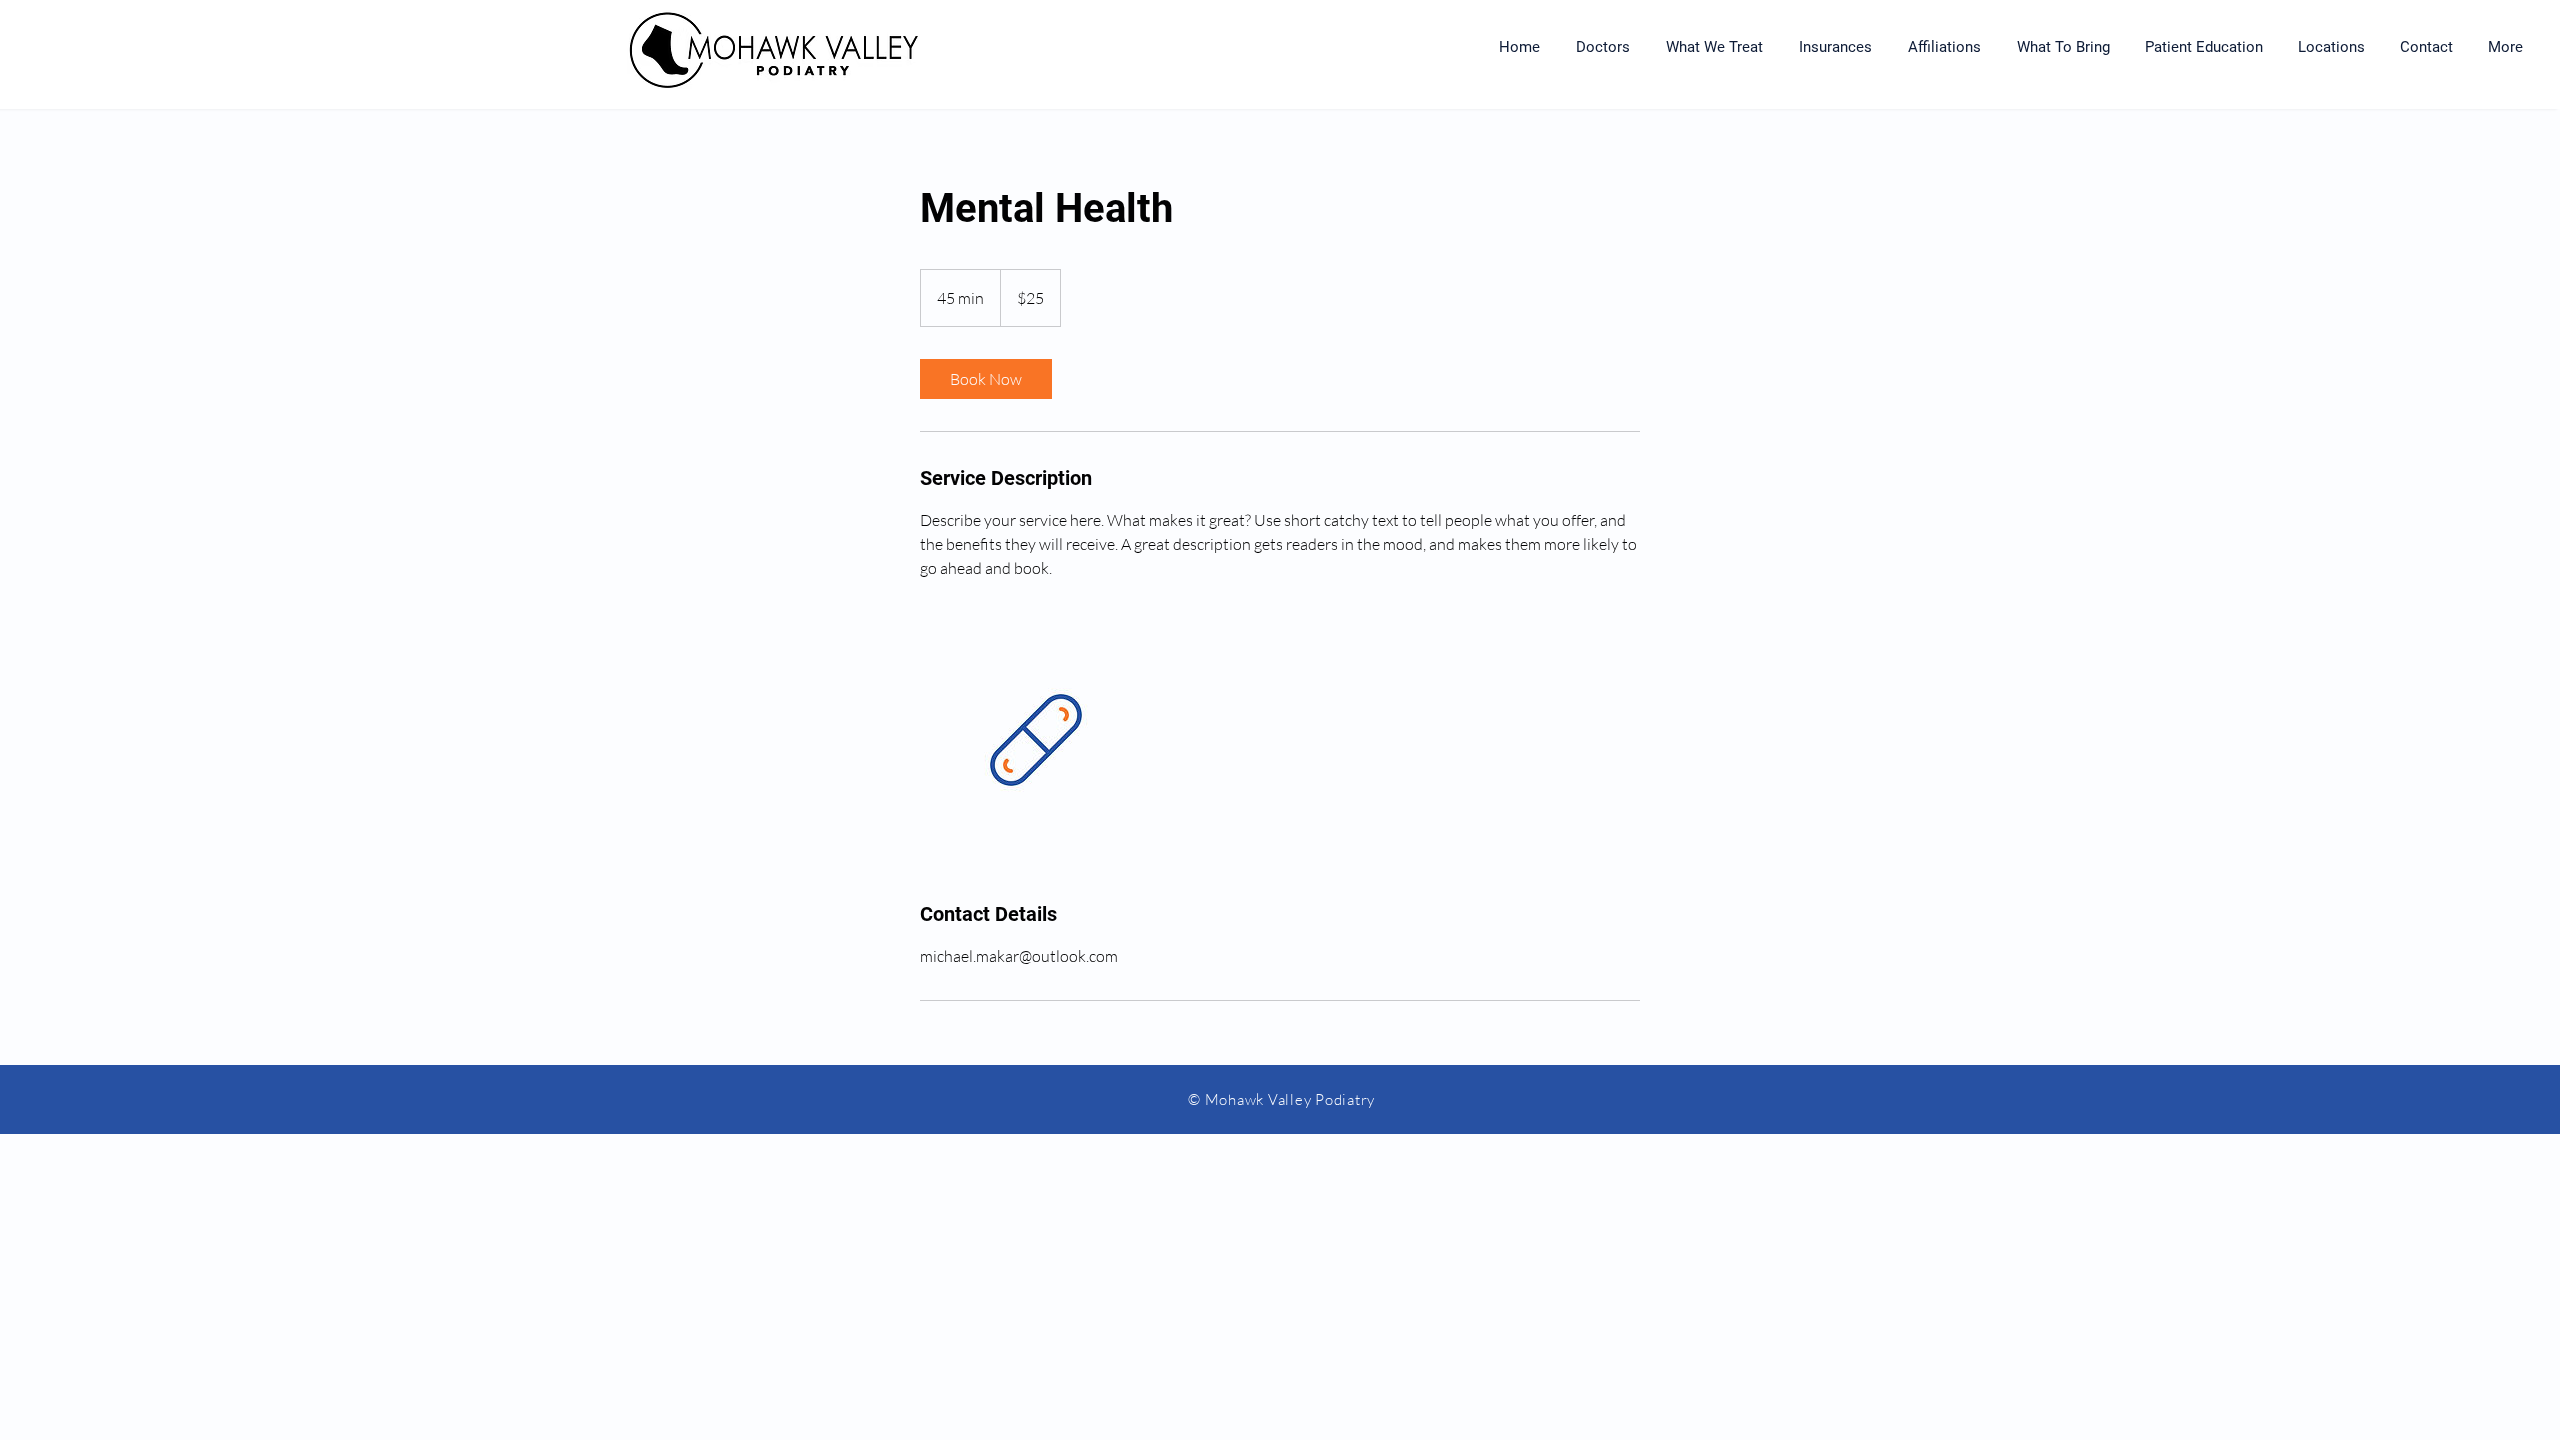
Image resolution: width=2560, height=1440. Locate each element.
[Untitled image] (1036, 740)
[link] (986, 379)
